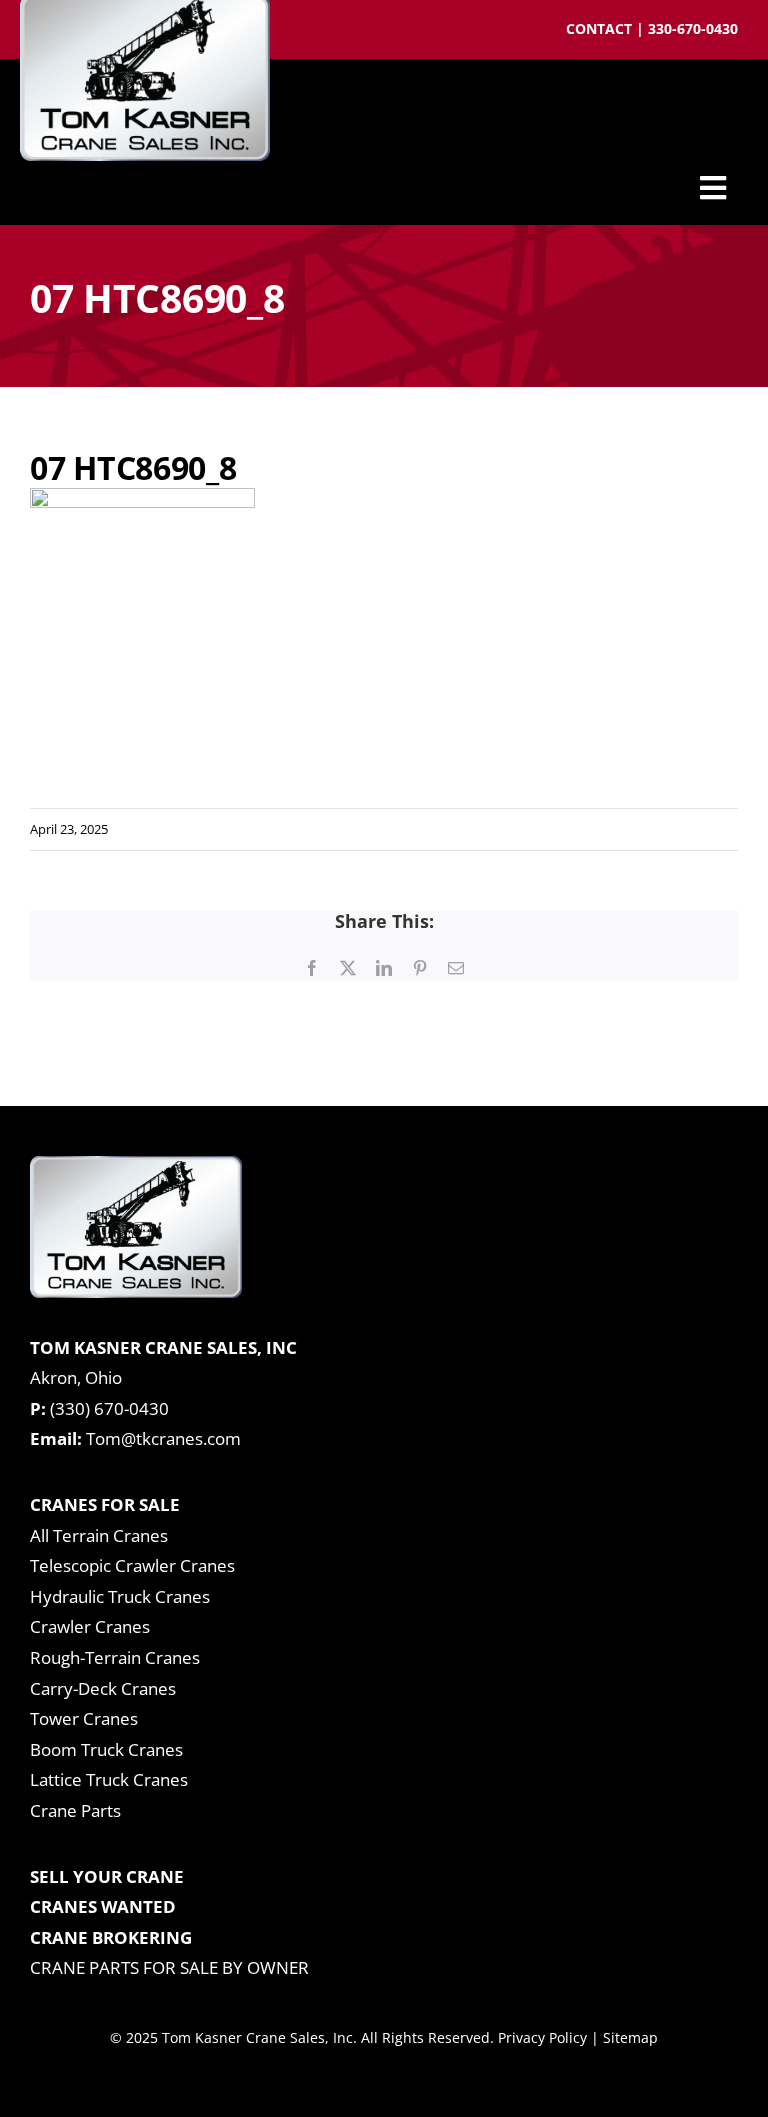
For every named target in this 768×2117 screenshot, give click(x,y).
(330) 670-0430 (109, 1408)
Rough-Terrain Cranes (115, 1657)
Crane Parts (75, 1810)
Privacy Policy (542, 2037)
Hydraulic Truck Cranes (120, 1596)
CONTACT (601, 28)
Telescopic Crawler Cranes (132, 1565)
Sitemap (630, 2037)
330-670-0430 (693, 28)
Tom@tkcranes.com (163, 1438)
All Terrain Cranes (99, 1535)
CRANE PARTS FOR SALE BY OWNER (169, 1967)
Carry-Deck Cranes (103, 1688)
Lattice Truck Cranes (109, 1779)
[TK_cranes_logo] (136, 1164)
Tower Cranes (84, 1718)
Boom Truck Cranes (106, 1749)
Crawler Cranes (90, 1626)
